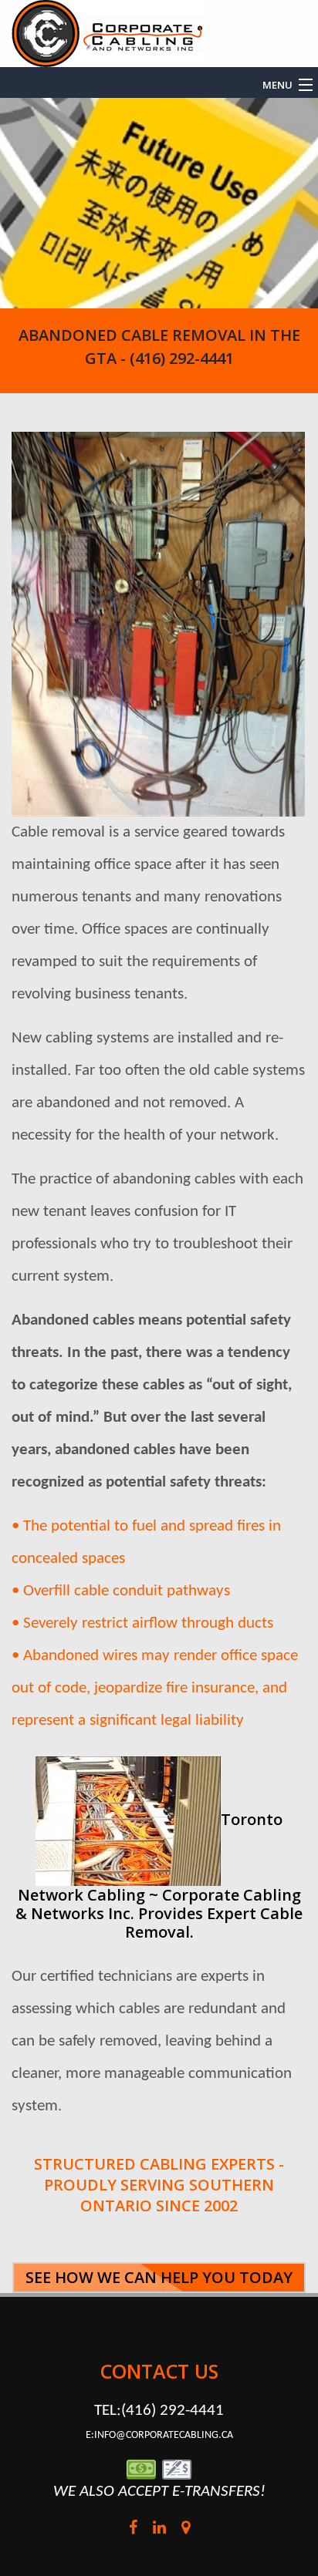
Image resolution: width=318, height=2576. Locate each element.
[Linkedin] (159, 2530)
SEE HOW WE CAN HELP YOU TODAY (159, 2277)
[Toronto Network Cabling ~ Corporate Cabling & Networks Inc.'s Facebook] (133, 2530)
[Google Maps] (185, 2530)
